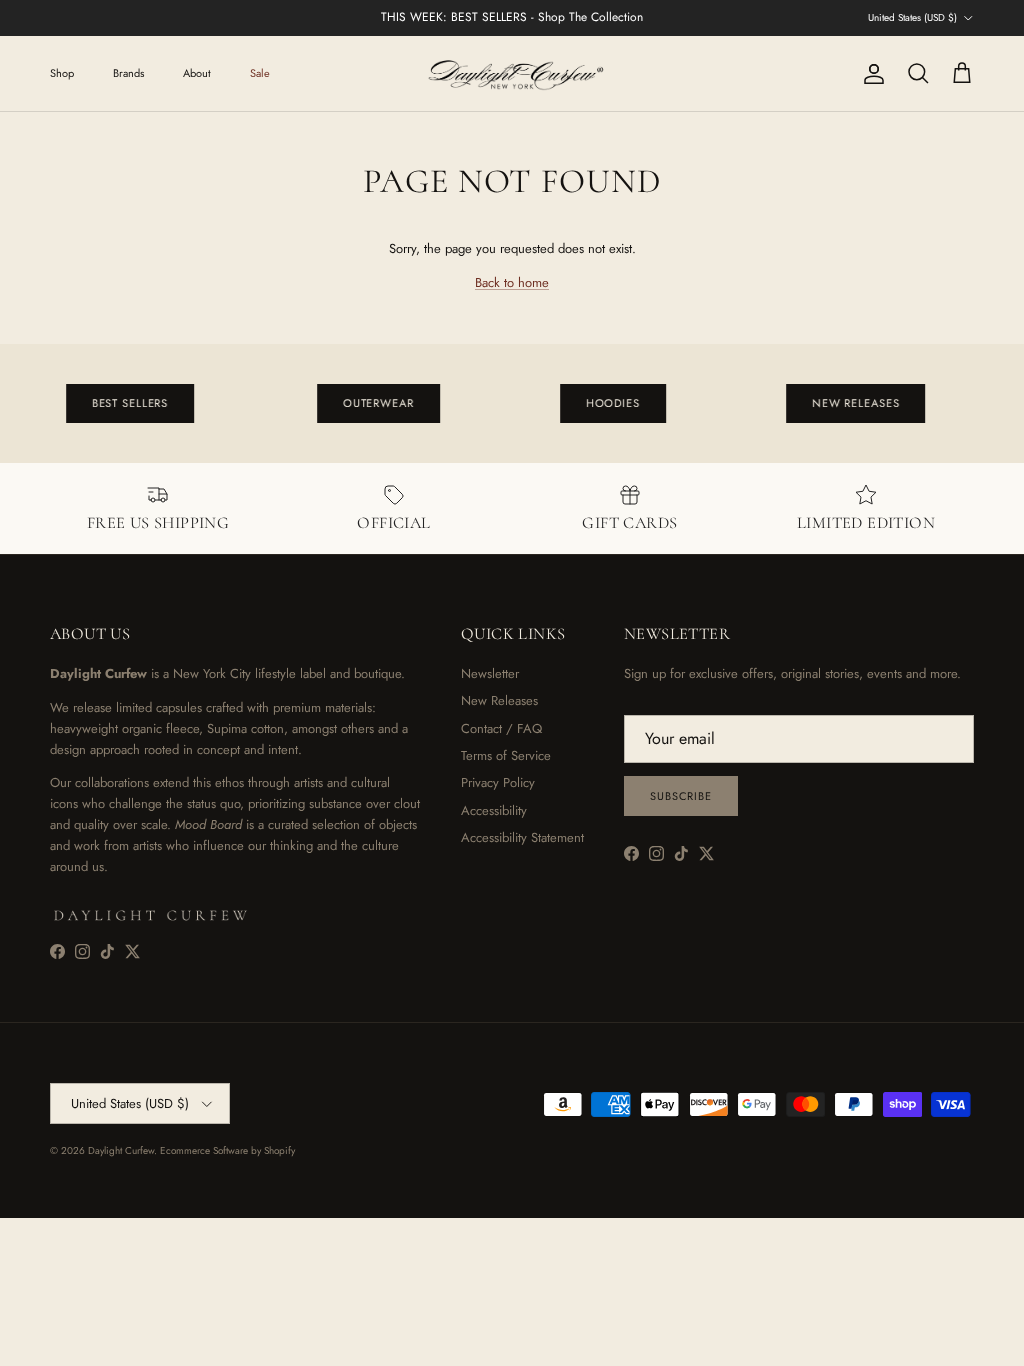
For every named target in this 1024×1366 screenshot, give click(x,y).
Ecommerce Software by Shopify (227, 1150)
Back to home (512, 282)
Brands (128, 73)
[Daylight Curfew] (512, 73)
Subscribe (681, 796)
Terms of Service (506, 755)
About (197, 73)
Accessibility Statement (522, 837)
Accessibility (494, 810)
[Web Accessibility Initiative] (8, 1343)
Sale (260, 73)
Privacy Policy (498, 782)
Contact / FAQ (501, 728)
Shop (62, 73)
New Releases (499, 700)
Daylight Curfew (121, 1150)
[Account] (870, 74)
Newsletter (490, 673)
